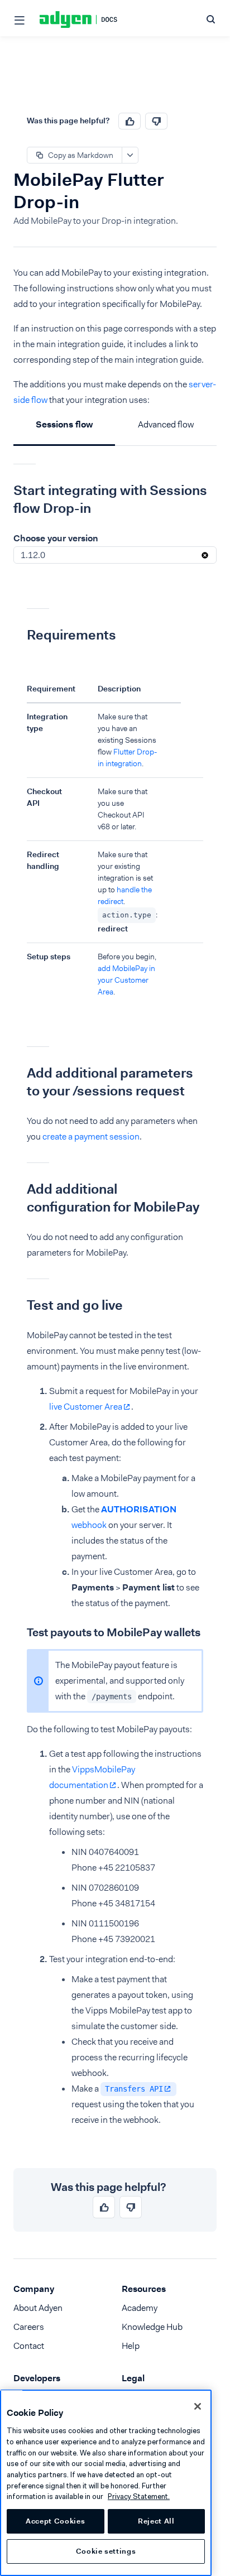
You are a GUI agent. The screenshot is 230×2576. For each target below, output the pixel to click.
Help (131, 2346)
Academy (140, 2308)
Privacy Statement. (139, 2496)
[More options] (130, 155)
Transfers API (134, 2089)
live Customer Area (86, 1407)
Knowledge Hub (152, 2327)
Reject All (156, 2521)
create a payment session (91, 1136)
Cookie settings (106, 2551)
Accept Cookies (55, 2521)
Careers (29, 2327)
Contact (29, 2346)
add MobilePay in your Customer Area (126, 980)
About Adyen (38, 2308)
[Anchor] (5, 491)
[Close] (198, 2406)
